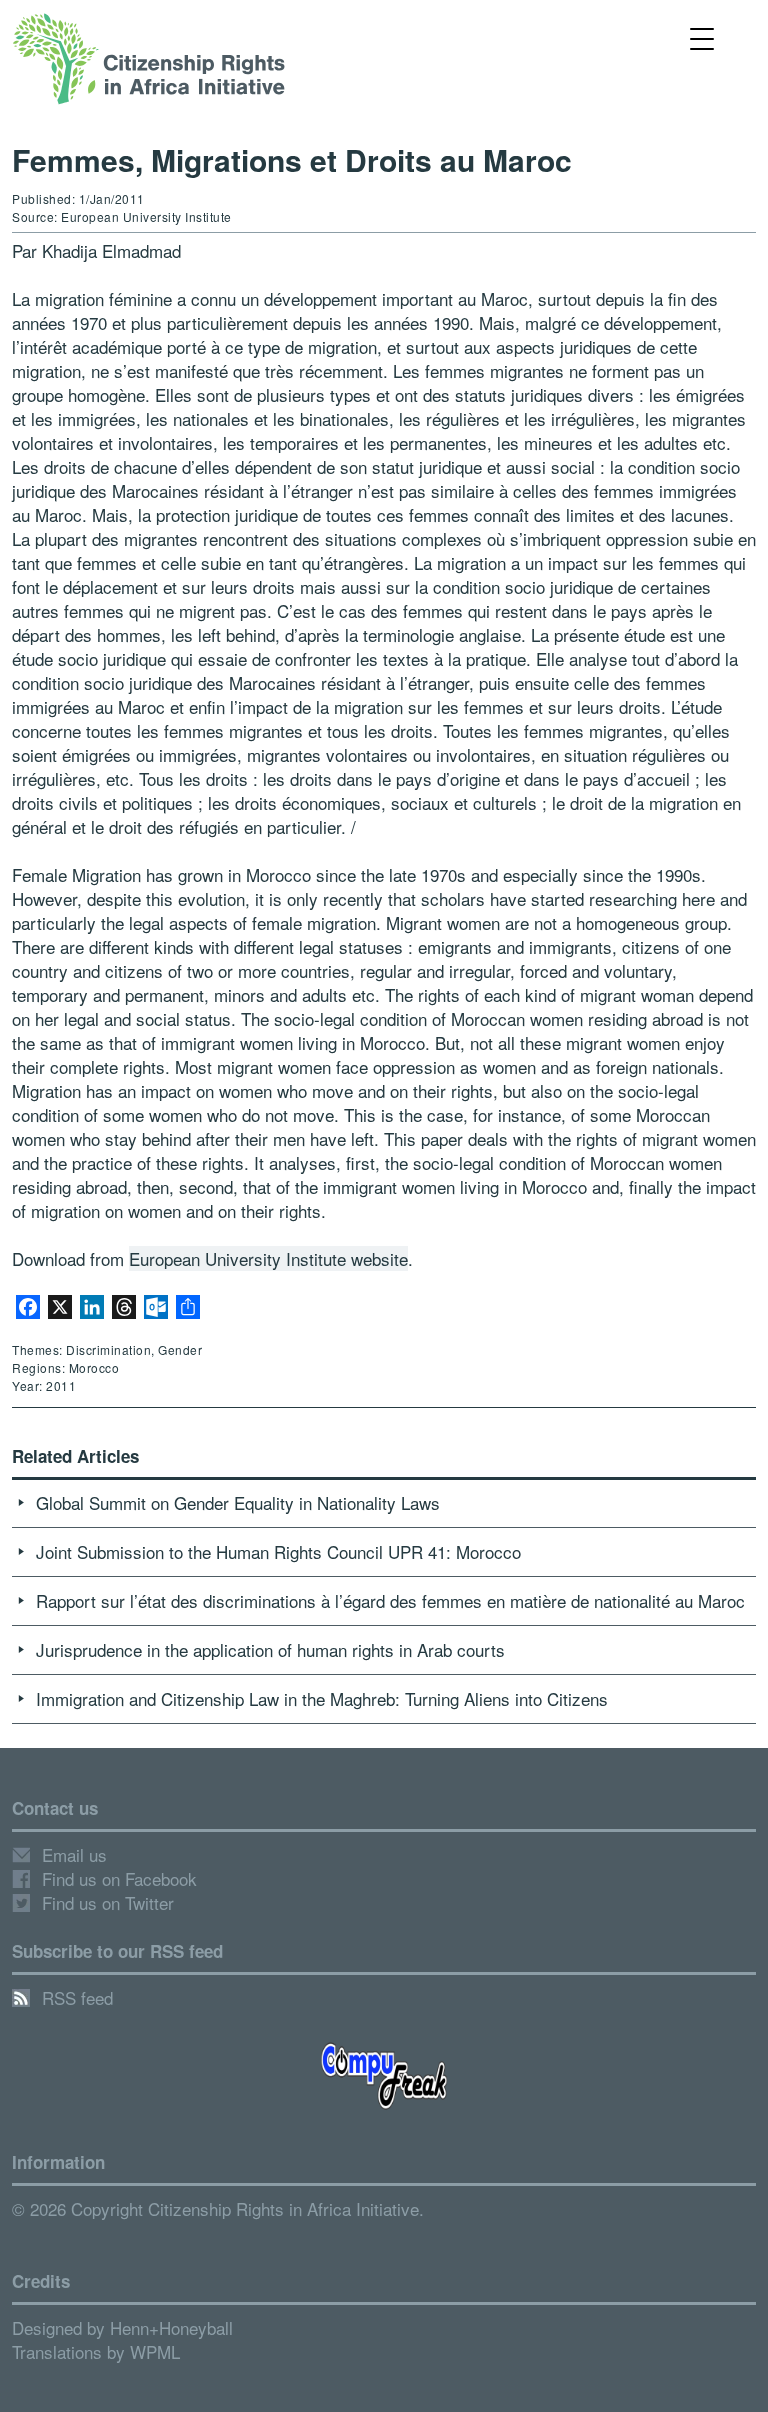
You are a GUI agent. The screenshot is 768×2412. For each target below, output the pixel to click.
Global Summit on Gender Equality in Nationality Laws (238, 1502)
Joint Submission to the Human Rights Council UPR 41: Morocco (278, 1551)
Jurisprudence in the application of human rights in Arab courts (270, 1649)
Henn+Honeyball (171, 2327)
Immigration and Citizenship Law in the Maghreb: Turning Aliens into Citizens (322, 1698)
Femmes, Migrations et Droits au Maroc (292, 159)
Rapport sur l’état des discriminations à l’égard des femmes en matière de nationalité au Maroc (390, 1600)
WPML (155, 2351)
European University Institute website (268, 1258)
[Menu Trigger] (702, 37)
